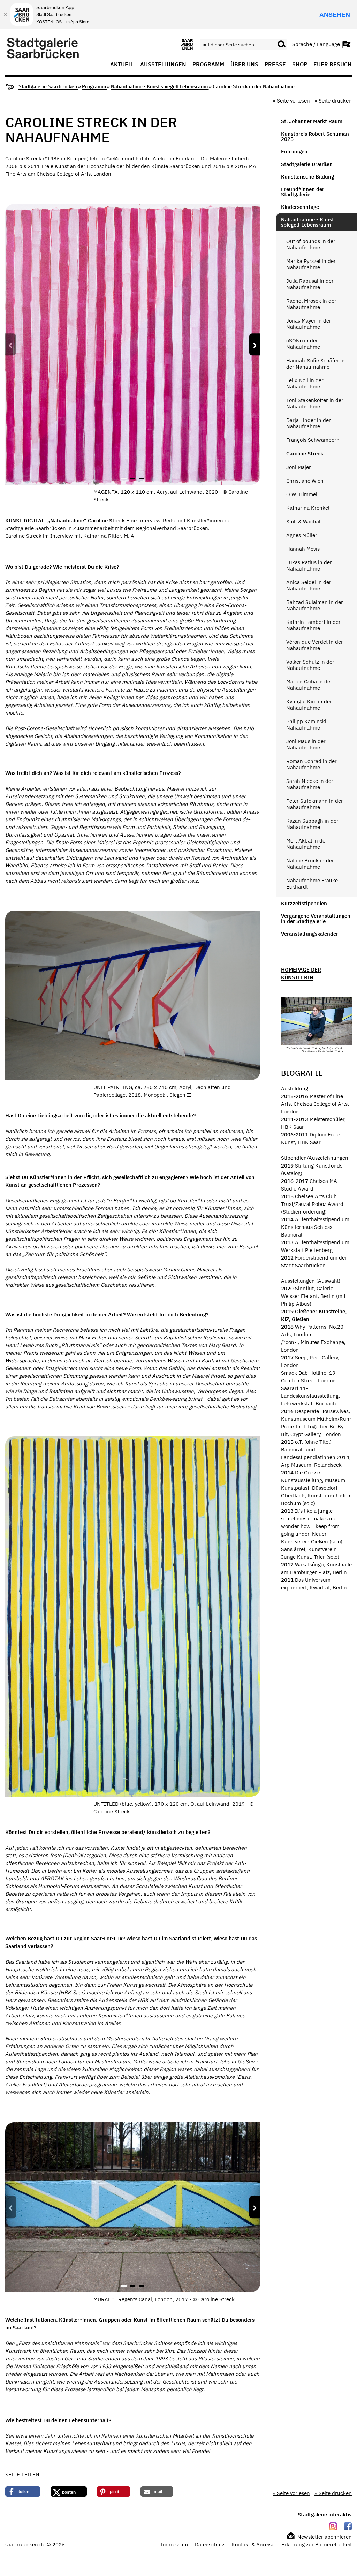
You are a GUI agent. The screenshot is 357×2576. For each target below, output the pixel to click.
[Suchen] (282, 44)
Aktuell (122, 65)
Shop (300, 65)
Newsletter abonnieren (324, 2537)
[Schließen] (5, 15)
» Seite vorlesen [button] (292, 101)
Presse (275, 65)
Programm (208, 65)
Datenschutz (210, 2544)
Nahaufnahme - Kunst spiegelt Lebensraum (160, 86)
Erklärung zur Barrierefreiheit (317, 2544)
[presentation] (11, 345)
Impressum (174, 2544)
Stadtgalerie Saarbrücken (48, 86)
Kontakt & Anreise (253, 2544)
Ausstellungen (163, 65)
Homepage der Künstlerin (301, 973)
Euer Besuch (333, 65)
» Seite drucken (333, 101)
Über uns (244, 65)
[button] (124, 479)
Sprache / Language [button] (317, 44)
